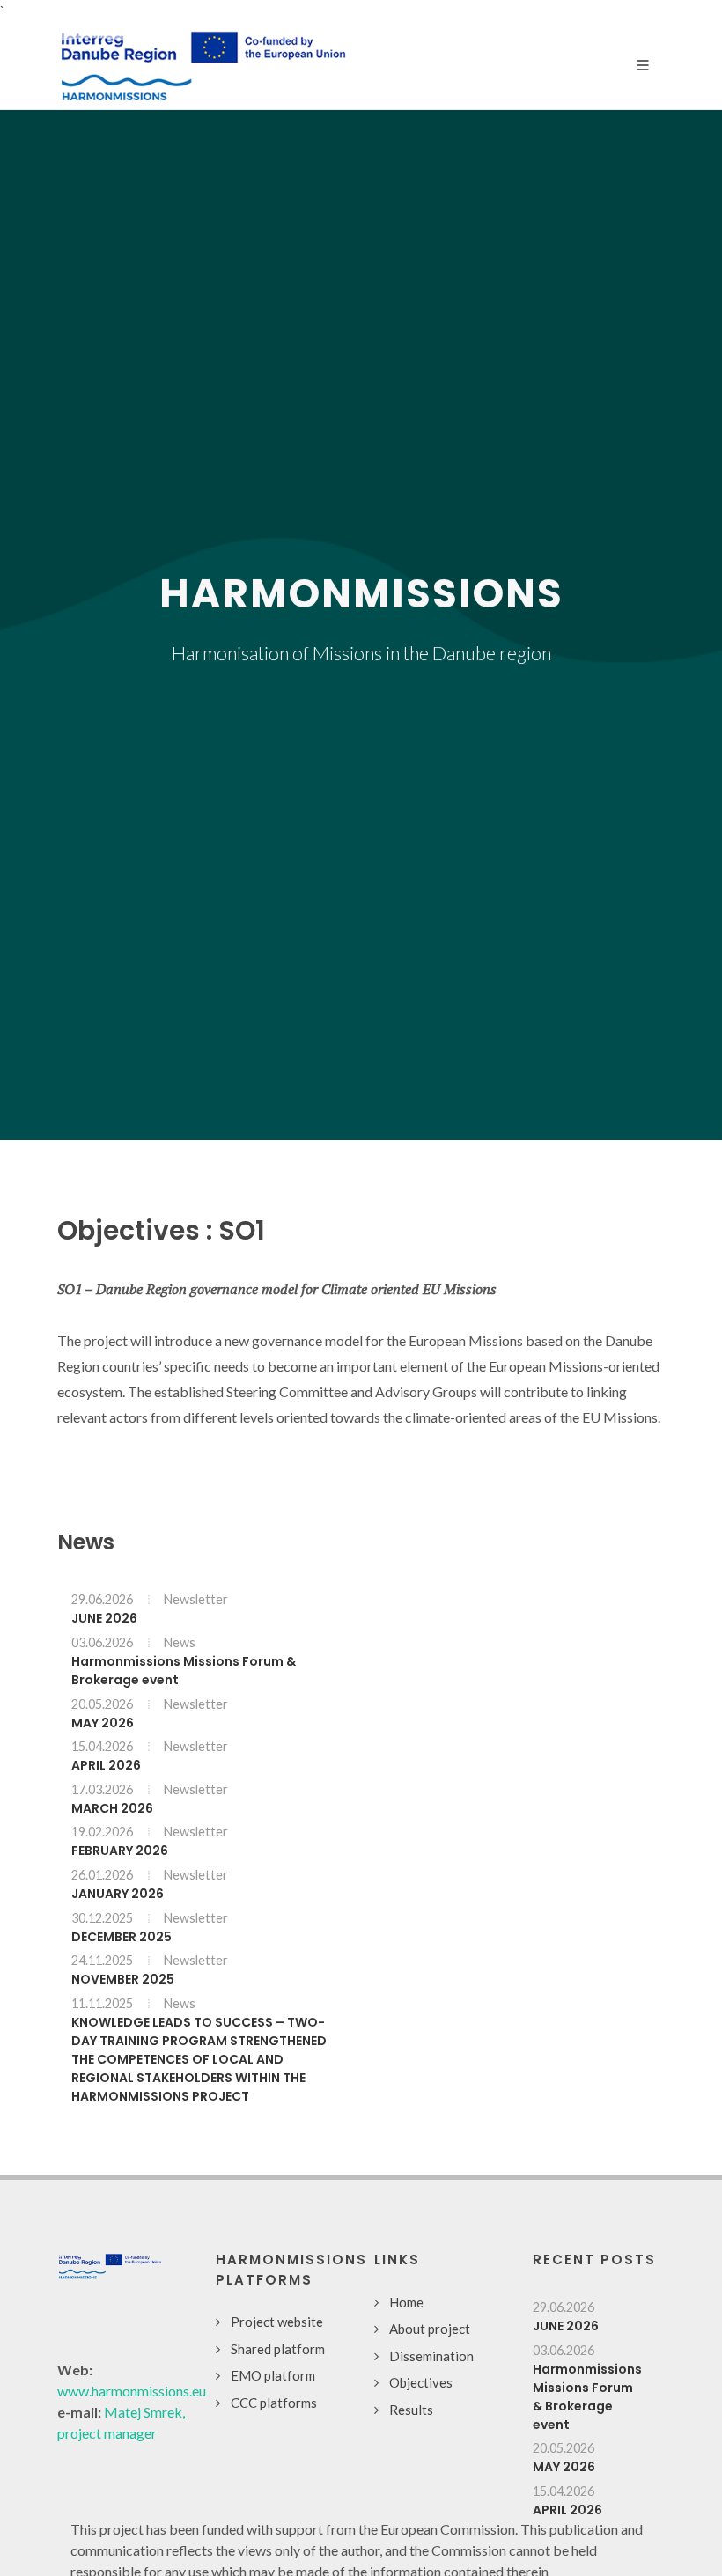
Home (406, 2302)
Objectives (421, 2382)
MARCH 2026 (112, 1807)
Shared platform (278, 2349)
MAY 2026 (103, 1722)
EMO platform (273, 2375)
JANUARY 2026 (118, 1894)
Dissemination (431, 2356)
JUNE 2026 (104, 1618)
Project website (277, 2322)
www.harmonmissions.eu (132, 2391)
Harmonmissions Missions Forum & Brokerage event (587, 2396)
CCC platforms (274, 2403)
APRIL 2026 (106, 1765)
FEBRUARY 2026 (120, 1851)
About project (430, 2329)
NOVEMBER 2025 (123, 1979)
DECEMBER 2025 (122, 1936)
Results (411, 2410)
